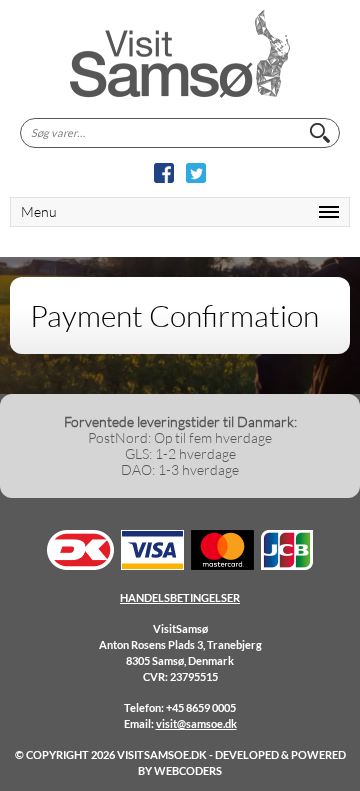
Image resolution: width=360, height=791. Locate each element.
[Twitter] (196, 173)
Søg (320, 133)
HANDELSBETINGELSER (180, 597)
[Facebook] (164, 173)
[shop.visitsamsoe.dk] (180, 54)
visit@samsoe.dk (196, 723)
